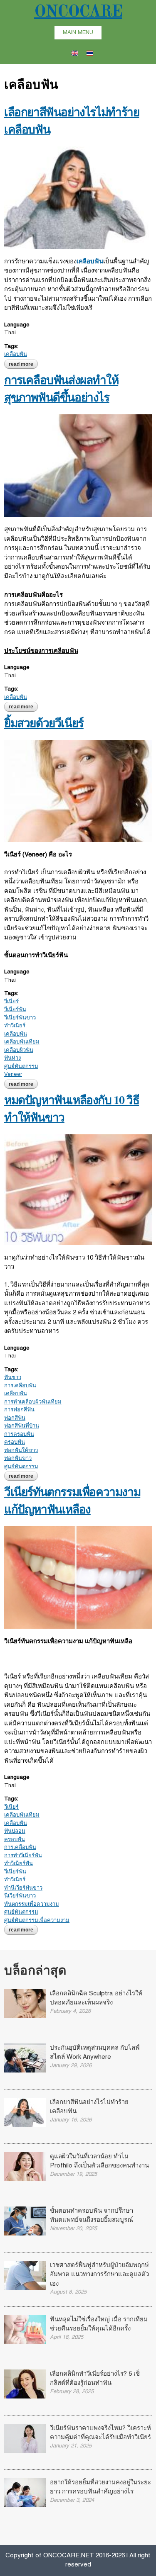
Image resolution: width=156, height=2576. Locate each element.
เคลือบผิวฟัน (19, 1051)
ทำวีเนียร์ (15, 1026)
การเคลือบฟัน (20, 1386)
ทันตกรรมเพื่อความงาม (32, 1905)
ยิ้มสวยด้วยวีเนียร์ (44, 723)
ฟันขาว (13, 1378)
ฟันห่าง (12, 1058)
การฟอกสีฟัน (19, 1410)
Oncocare (78, 12)
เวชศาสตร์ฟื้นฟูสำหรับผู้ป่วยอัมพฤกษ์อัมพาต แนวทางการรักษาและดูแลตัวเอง (99, 2275)
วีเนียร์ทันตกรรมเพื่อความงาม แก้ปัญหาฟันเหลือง (72, 1500)
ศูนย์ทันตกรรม (21, 1067)
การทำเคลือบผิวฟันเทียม (33, 1402)
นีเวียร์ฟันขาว (20, 1896)
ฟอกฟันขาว (18, 1459)
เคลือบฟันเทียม (22, 1042)
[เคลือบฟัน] (75, 51)
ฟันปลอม (15, 1832)
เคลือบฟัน (16, 355)
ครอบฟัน (15, 1442)
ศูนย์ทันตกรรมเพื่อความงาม (37, 1921)
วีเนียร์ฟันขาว (20, 1018)
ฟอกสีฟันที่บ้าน (22, 1426)
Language (17, 325)
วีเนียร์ (11, 1002)
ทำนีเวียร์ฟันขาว (23, 1888)
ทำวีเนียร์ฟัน (19, 1864)
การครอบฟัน (19, 1435)
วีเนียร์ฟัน (15, 1010)
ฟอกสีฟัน (15, 1418)
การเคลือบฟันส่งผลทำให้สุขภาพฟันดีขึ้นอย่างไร (61, 388)
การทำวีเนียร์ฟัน (23, 1856)
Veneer (13, 1075)
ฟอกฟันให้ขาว (21, 1451)
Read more (23, 364)
